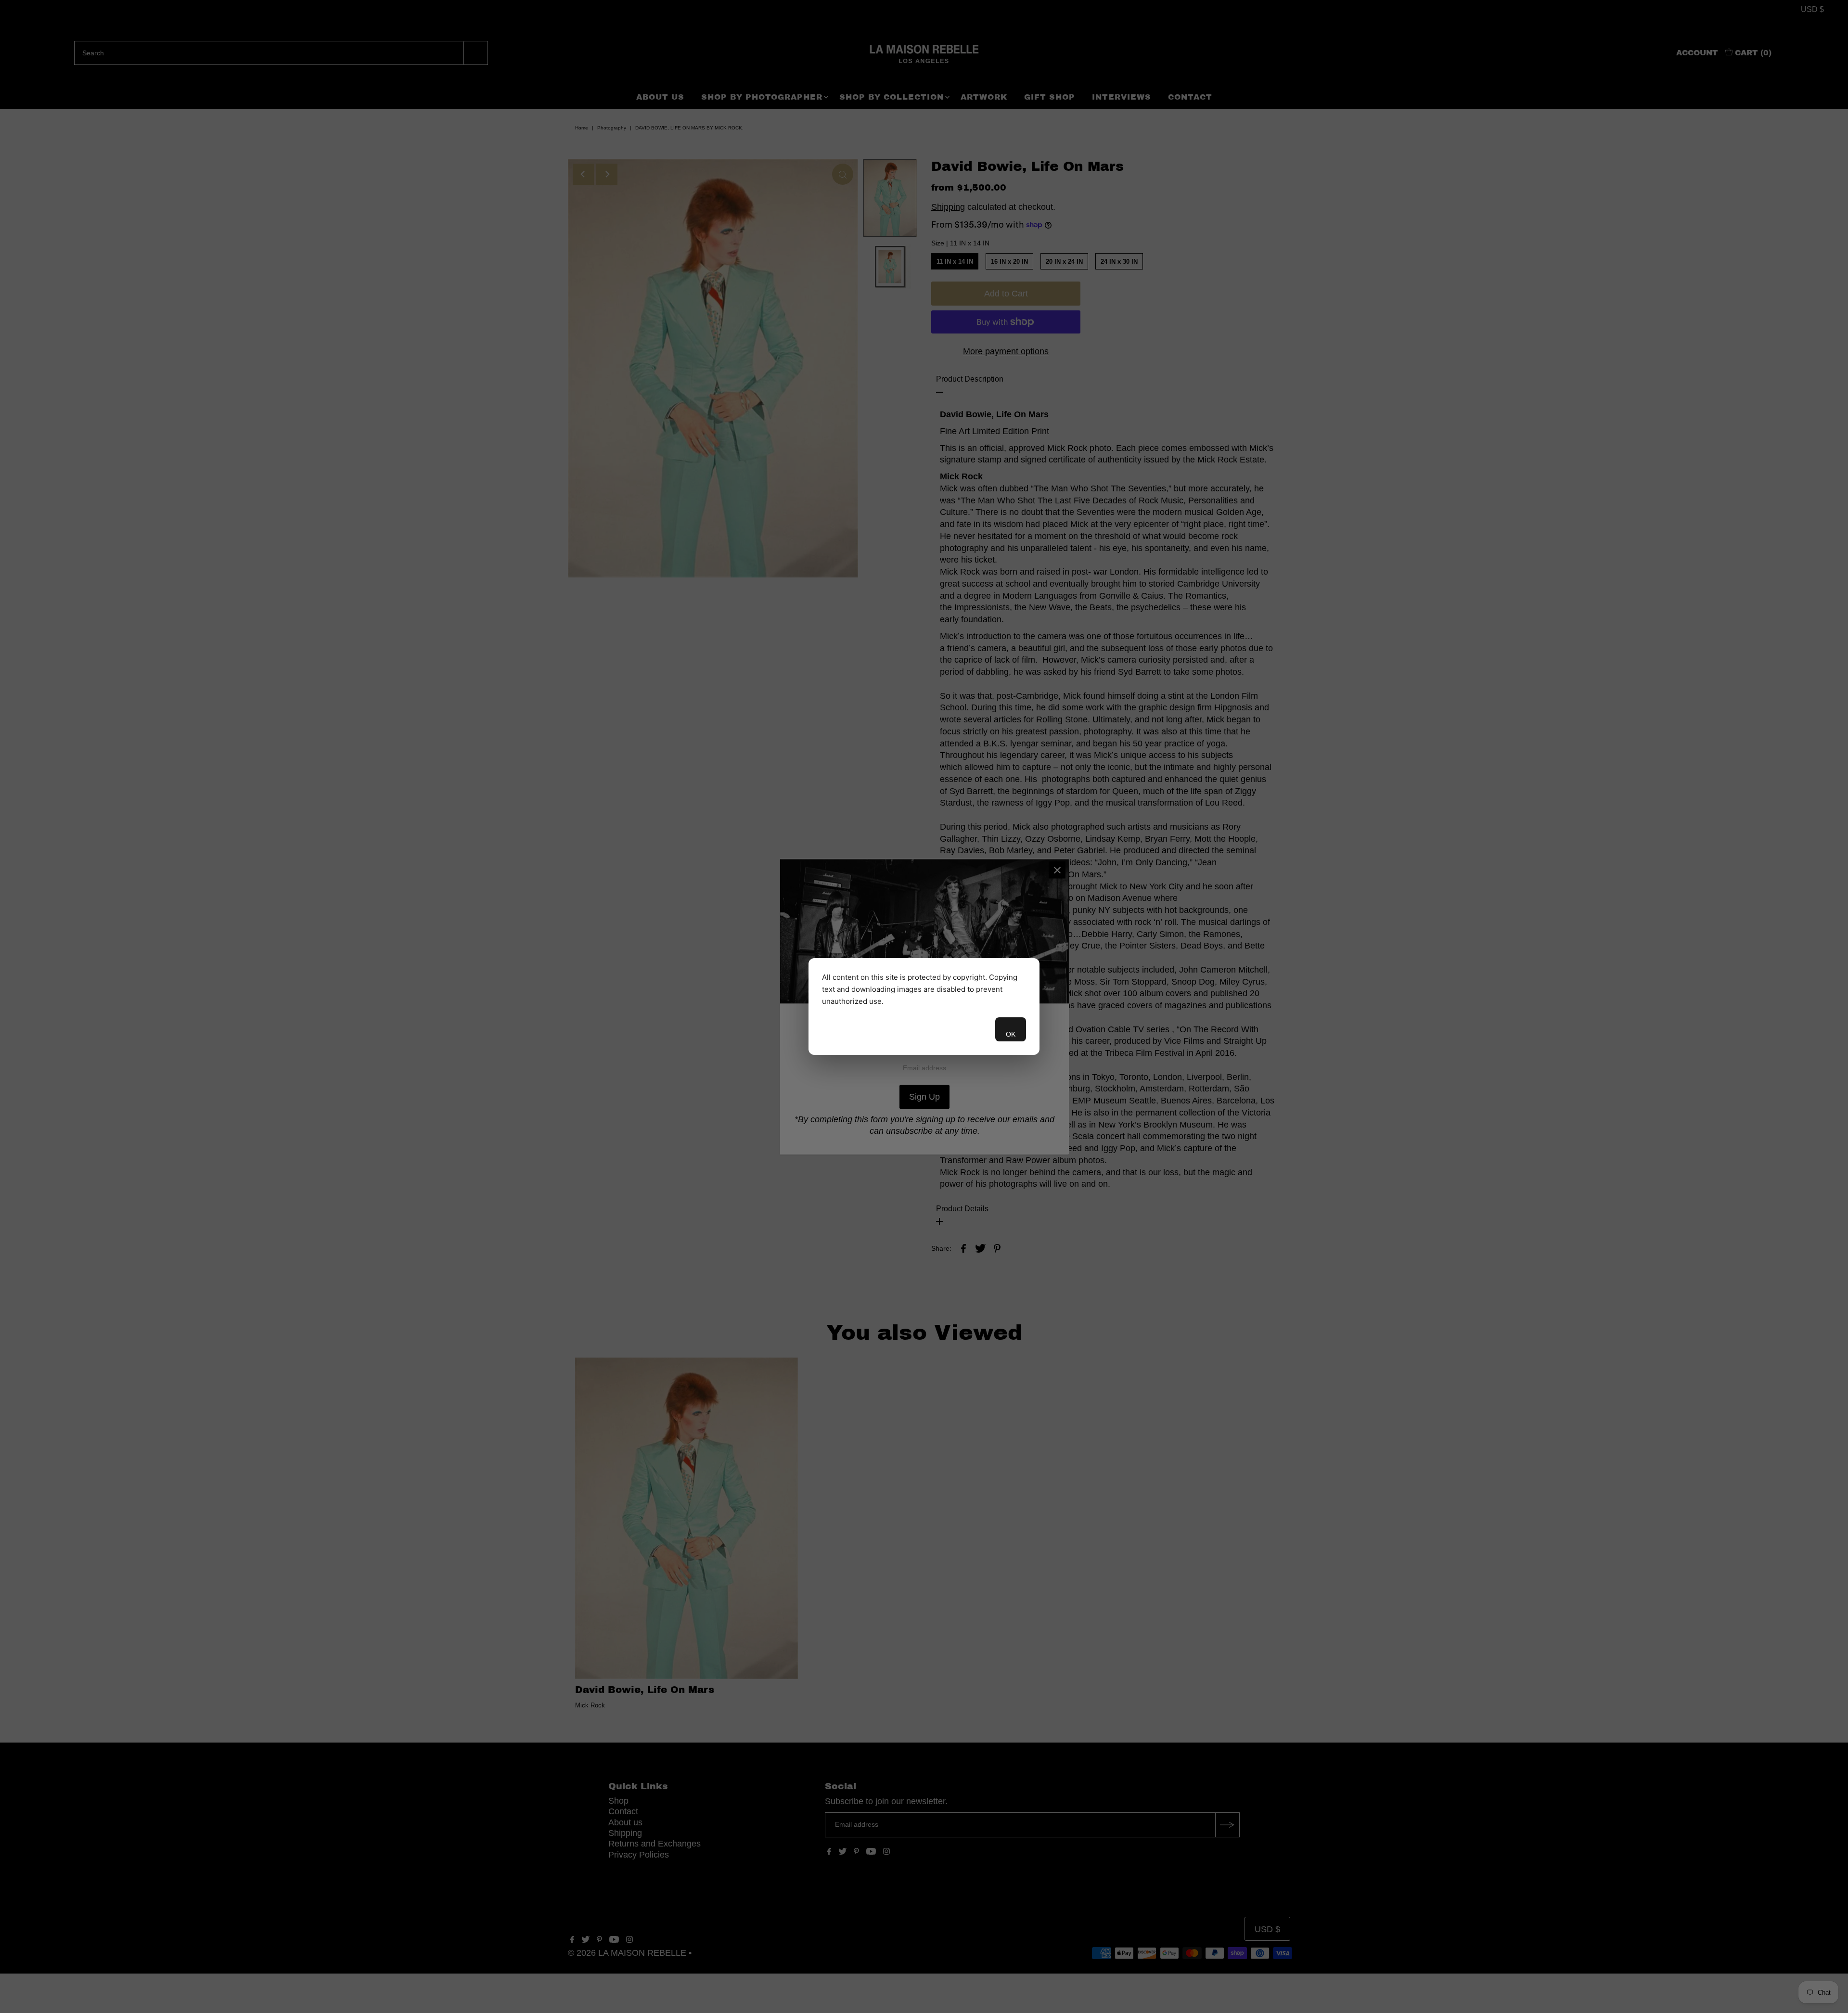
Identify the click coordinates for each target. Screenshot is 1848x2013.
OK (1011, 1034)
